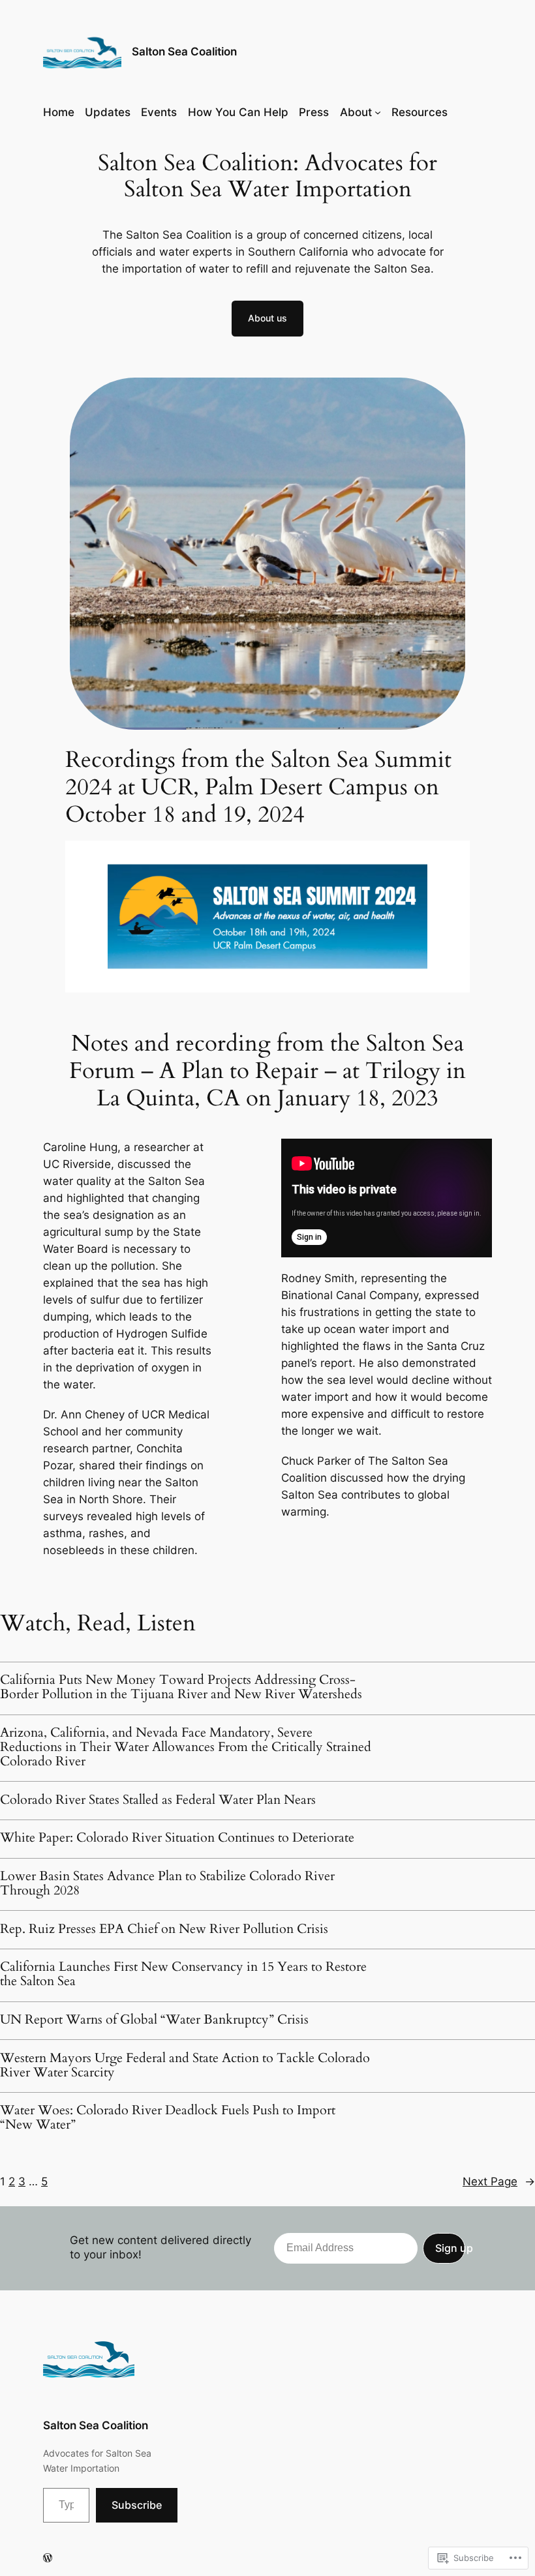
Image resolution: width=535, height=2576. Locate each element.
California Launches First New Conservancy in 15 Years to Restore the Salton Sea (183, 1974)
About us (267, 318)
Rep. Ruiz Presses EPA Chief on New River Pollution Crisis (164, 1929)
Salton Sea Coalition (184, 52)
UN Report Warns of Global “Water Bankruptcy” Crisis (154, 2020)
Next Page (499, 2181)
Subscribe (137, 2505)
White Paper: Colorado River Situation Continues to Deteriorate (177, 1838)
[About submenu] (378, 112)
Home (59, 112)
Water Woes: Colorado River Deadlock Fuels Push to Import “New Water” (168, 2118)
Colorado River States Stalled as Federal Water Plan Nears (158, 1800)
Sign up (450, 2248)
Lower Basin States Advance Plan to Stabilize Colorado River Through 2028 (167, 1883)
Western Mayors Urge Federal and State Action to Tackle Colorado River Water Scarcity (185, 2065)
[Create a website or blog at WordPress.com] (48, 2558)
